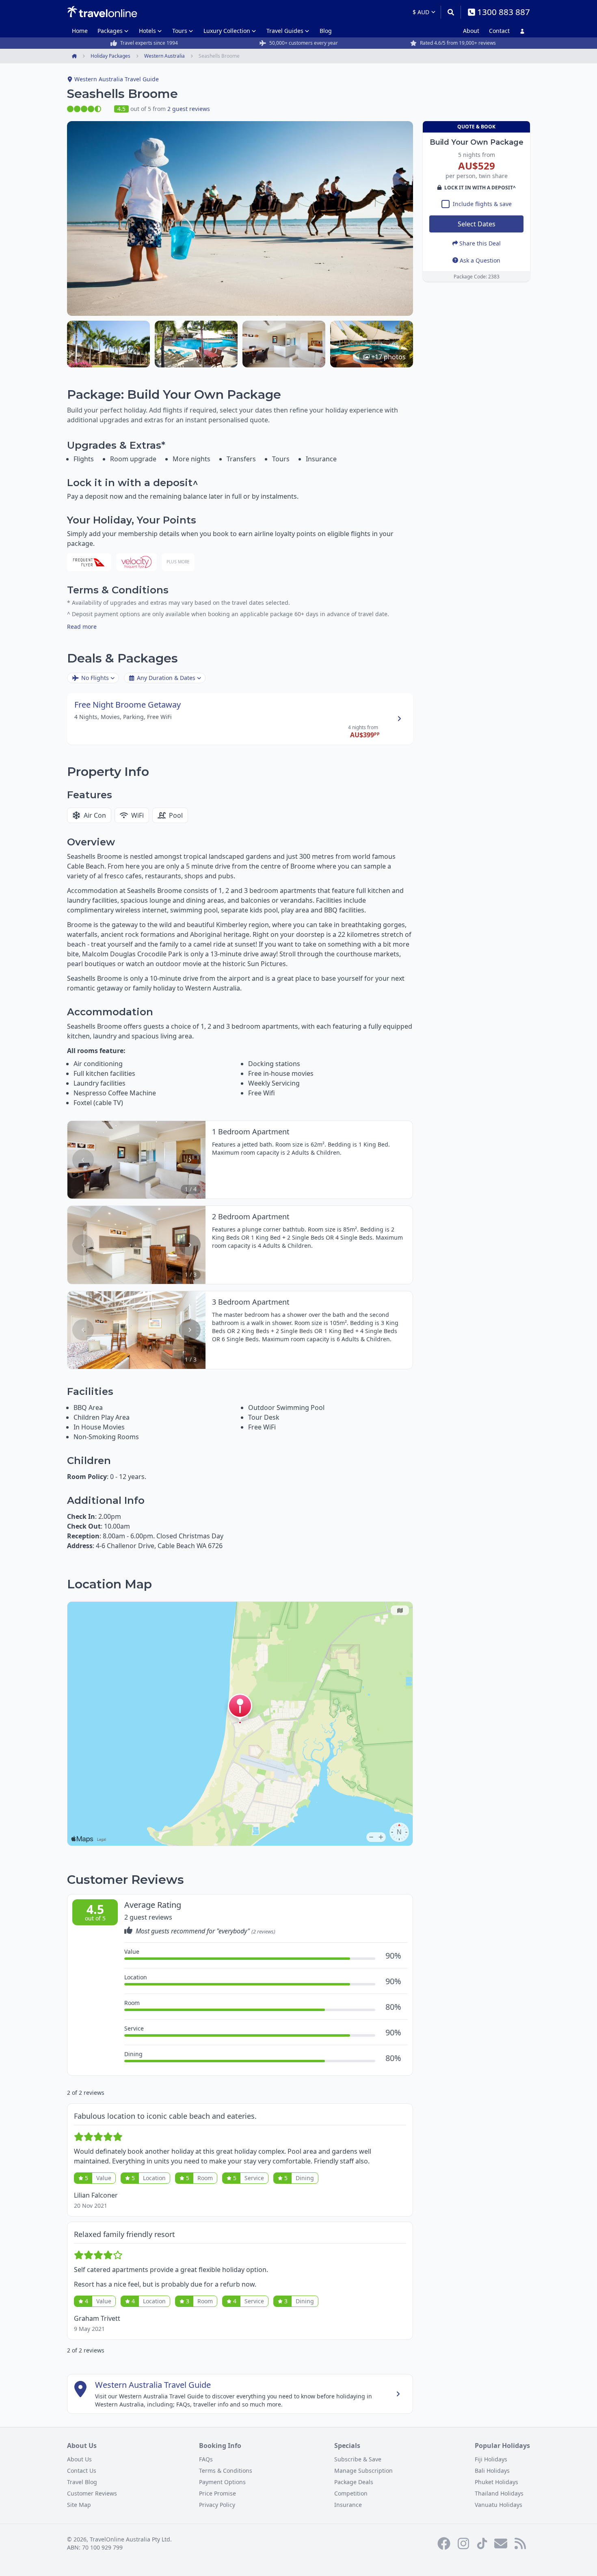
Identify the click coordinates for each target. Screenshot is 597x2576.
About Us (79, 2459)
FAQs (206, 2459)
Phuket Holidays (496, 2482)
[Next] (190, 1160)
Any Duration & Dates (166, 678)
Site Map (79, 2505)
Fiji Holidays (491, 2459)
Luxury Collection (227, 31)
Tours (180, 31)
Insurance (348, 2505)
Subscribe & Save (358, 2459)
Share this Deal (480, 243)
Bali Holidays (492, 2471)
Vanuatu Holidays (499, 2505)
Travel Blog (82, 2482)
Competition (351, 2493)
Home (80, 31)
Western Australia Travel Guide (117, 79)
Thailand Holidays (499, 2493)
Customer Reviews (92, 2493)
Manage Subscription (363, 2471)
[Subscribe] (501, 2543)
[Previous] (83, 1160)
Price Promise (217, 2493)
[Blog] (520, 2543)
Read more (82, 627)
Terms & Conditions (226, 2471)
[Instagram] (463, 2543)
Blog (326, 31)
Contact (499, 31)
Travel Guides (285, 31)
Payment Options (222, 2482)
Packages (110, 31)
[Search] (451, 12)
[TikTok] (482, 2543)
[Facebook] (444, 2543)
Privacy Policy (217, 2505)
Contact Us (82, 2471)
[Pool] (196, 344)
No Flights (95, 678)
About (471, 31)
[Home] (102, 12)
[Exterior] (108, 344)
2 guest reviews (189, 109)
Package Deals (354, 2482)
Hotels (147, 31)
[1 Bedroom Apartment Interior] (284, 344)
